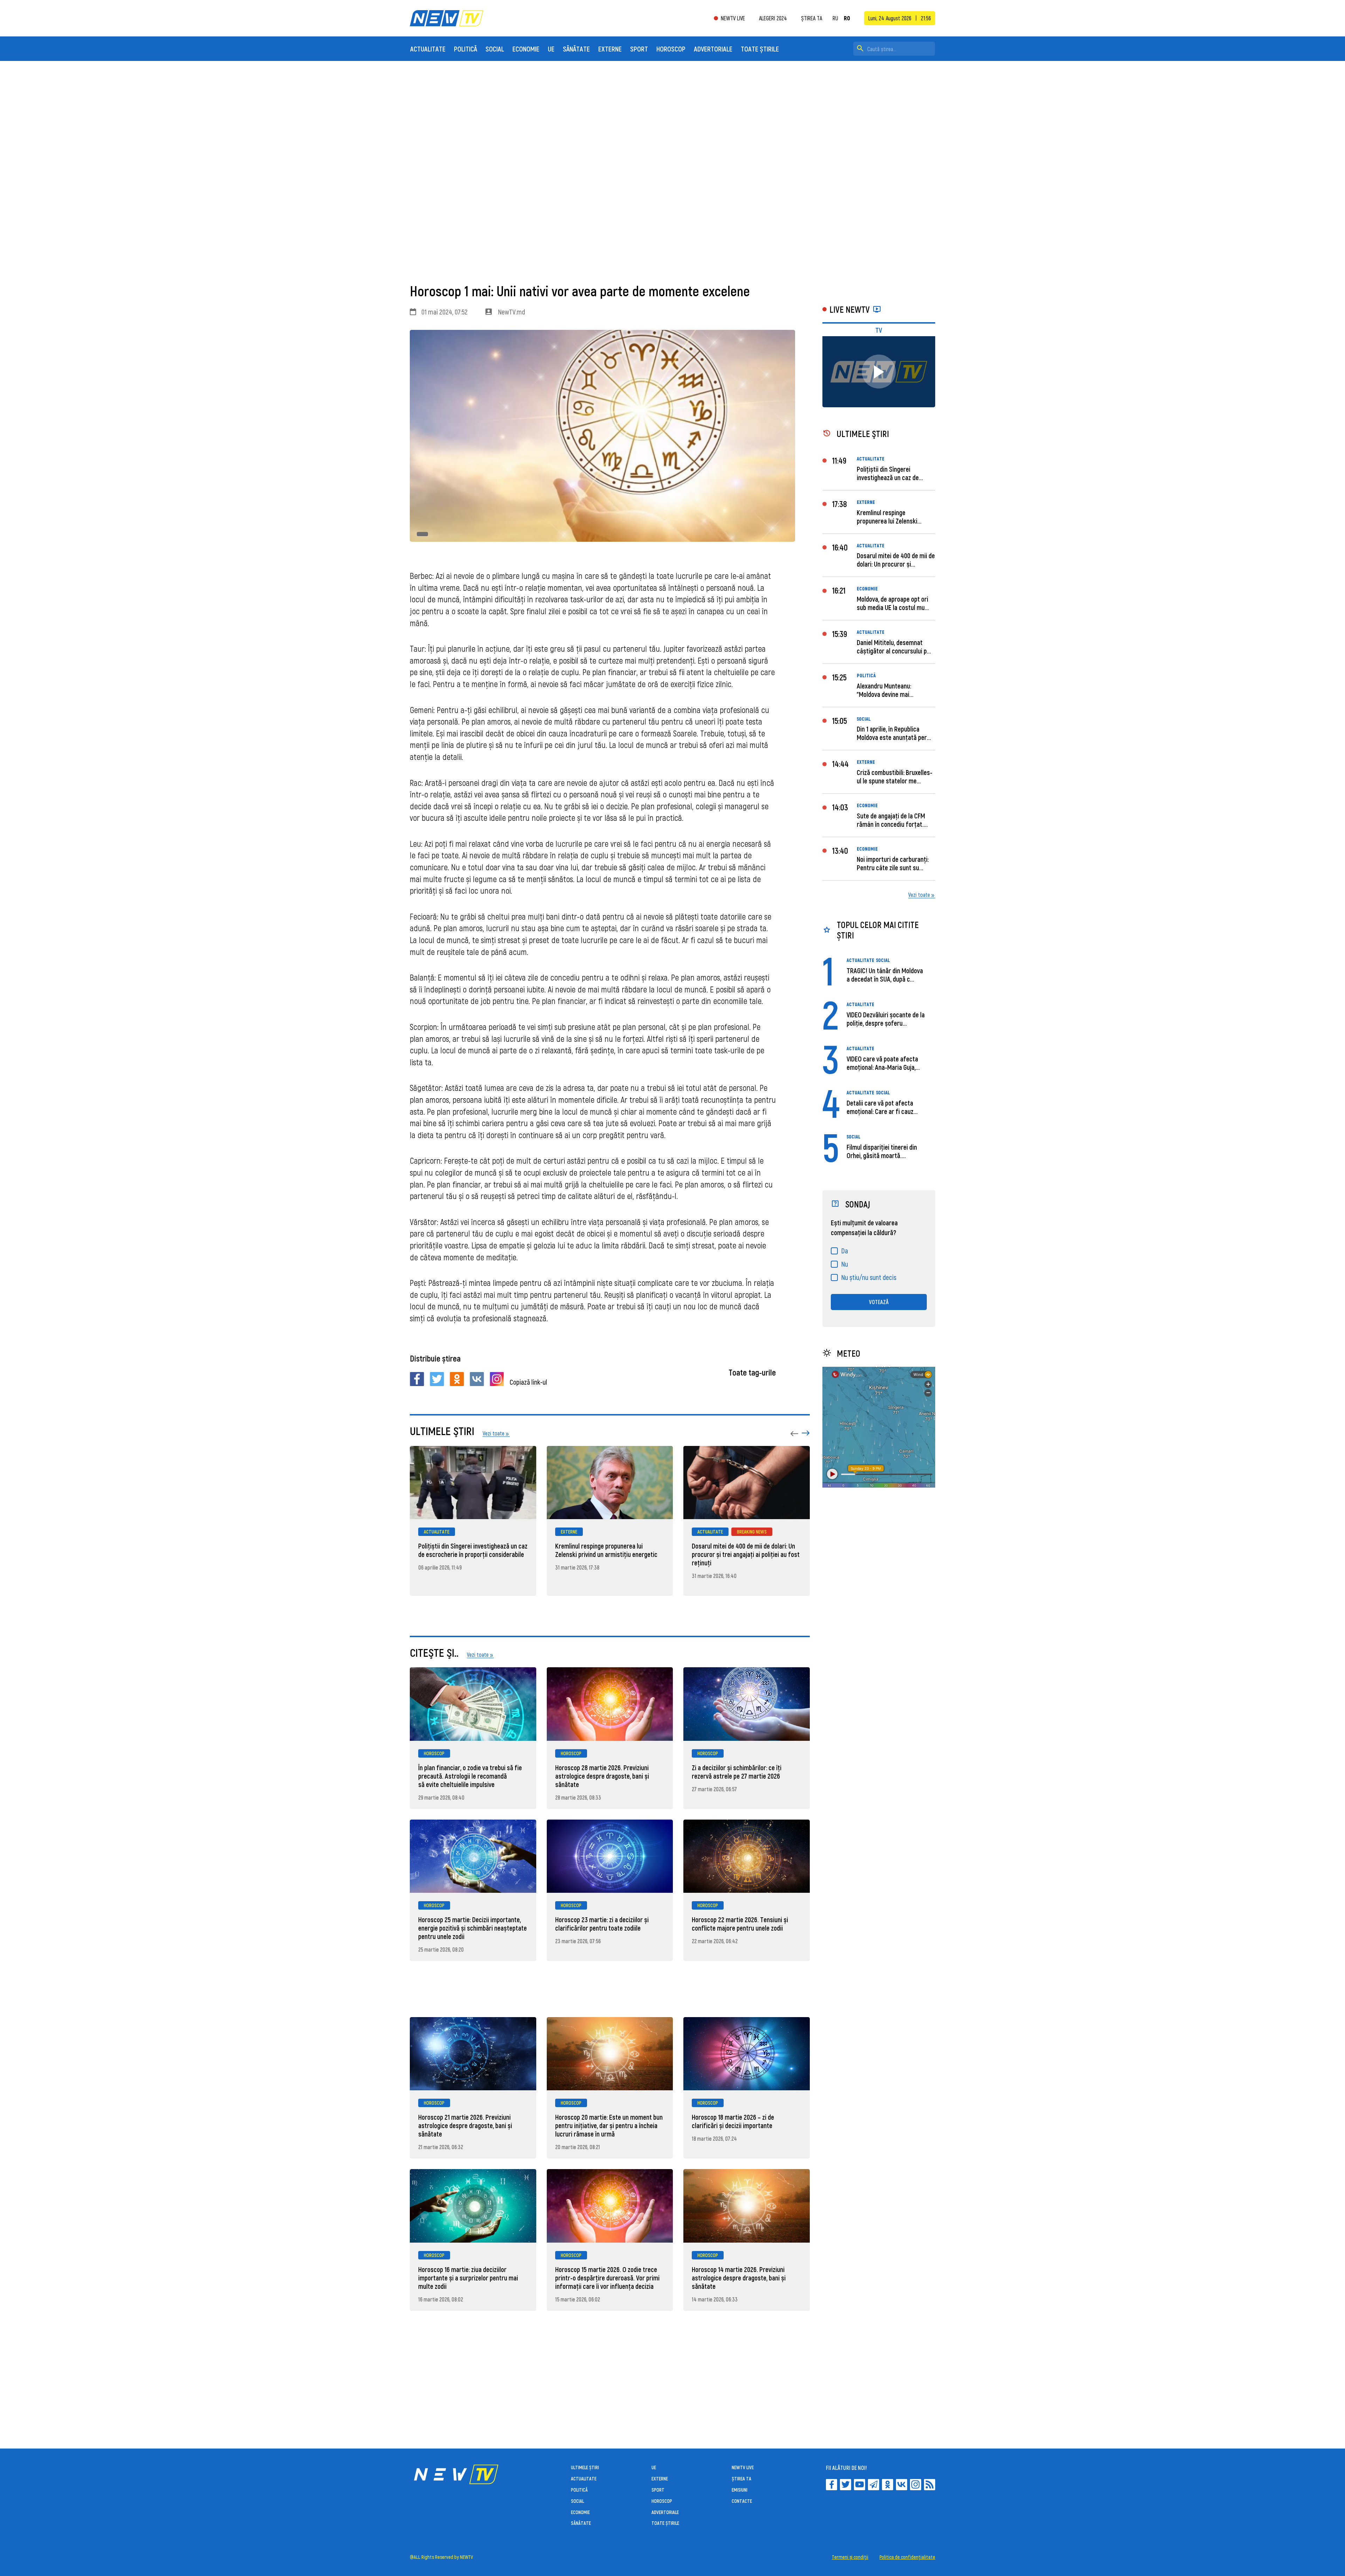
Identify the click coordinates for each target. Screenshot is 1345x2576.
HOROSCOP (671, 49)
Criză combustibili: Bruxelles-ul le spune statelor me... (895, 776)
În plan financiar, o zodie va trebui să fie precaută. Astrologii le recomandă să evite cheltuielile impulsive (470, 1776)
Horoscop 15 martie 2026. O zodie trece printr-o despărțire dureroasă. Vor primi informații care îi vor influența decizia (607, 2278)
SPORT (639, 49)
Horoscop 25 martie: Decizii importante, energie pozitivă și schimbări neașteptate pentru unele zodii (473, 1928)
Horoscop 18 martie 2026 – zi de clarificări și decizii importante (733, 2121)
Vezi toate (919, 895)
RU (835, 18)
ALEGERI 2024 (773, 18)
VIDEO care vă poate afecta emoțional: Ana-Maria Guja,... (883, 1063)
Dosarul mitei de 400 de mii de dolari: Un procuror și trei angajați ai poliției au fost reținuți (746, 1554)
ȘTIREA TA (812, 18)
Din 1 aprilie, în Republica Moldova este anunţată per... (894, 733)
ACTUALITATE (428, 49)
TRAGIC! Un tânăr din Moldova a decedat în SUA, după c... (885, 975)
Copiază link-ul (528, 1382)
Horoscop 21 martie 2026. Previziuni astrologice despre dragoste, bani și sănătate (465, 2125)
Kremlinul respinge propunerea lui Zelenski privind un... (887, 521)
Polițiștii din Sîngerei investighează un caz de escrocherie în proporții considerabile (473, 1550)
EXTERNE (610, 49)
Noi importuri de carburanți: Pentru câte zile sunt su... (893, 863)
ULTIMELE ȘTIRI (585, 2467)
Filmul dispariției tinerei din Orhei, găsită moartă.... (882, 1151)
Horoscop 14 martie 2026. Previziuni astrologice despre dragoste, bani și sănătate (739, 2278)
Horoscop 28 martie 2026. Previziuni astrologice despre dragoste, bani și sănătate (602, 1776)
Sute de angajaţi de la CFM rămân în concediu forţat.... (892, 820)
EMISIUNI (740, 2490)
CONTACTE (742, 2501)
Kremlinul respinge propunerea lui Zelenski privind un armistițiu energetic (606, 1550)
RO (847, 18)
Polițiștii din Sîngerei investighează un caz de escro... (888, 477)
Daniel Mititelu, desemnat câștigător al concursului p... (894, 646)
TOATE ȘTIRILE (760, 49)
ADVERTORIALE (713, 49)
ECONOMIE (526, 49)
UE (551, 49)
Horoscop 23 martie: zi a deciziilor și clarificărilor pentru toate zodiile (602, 1924)
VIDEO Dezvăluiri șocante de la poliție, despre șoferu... (886, 1019)
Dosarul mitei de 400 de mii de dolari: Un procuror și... (896, 560)
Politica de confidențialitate (907, 2557)
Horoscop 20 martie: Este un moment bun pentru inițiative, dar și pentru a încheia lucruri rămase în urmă (609, 2125)
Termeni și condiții (850, 2557)
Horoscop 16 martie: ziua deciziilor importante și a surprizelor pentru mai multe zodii (468, 2278)
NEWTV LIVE (733, 18)
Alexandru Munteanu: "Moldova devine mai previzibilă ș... (884, 694)
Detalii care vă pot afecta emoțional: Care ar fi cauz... (882, 1107)
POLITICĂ (465, 49)
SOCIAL (495, 49)
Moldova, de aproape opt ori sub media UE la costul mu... (893, 603)
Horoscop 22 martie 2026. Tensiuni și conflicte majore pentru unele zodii (740, 1924)
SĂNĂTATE (576, 49)
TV (879, 330)
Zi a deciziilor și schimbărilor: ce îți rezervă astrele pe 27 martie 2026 (737, 1772)
